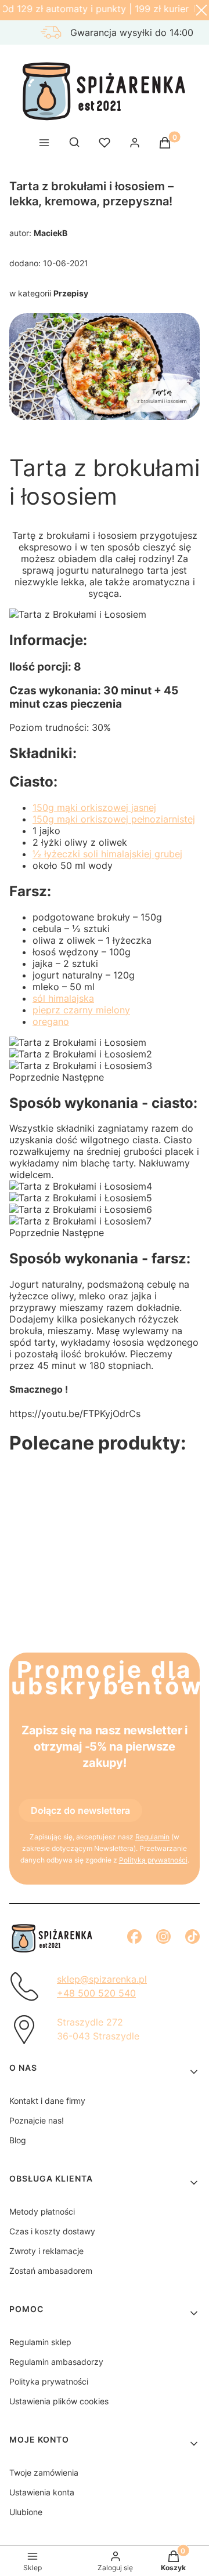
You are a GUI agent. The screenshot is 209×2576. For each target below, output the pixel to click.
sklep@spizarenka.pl (102, 1979)
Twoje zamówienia (44, 2472)
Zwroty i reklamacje (46, 2251)
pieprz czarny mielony (81, 1010)
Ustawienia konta (42, 2492)
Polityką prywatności (153, 1860)
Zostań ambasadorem (51, 2271)
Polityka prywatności (49, 2381)
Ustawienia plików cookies (59, 2401)
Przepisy (71, 293)
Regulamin (152, 1837)
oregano (51, 1021)
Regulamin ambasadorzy (56, 2362)
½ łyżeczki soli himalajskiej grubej (107, 854)
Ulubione (26, 2512)
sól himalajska (63, 998)
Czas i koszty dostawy (52, 2231)
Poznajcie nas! (37, 2120)
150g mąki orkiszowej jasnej (94, 807)
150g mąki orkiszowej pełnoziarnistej (114, 819)
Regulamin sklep (40, 2342)
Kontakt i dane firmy (47, 2101)
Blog (18, 2140)
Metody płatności (42, 2211)
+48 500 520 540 (96, 1993)
